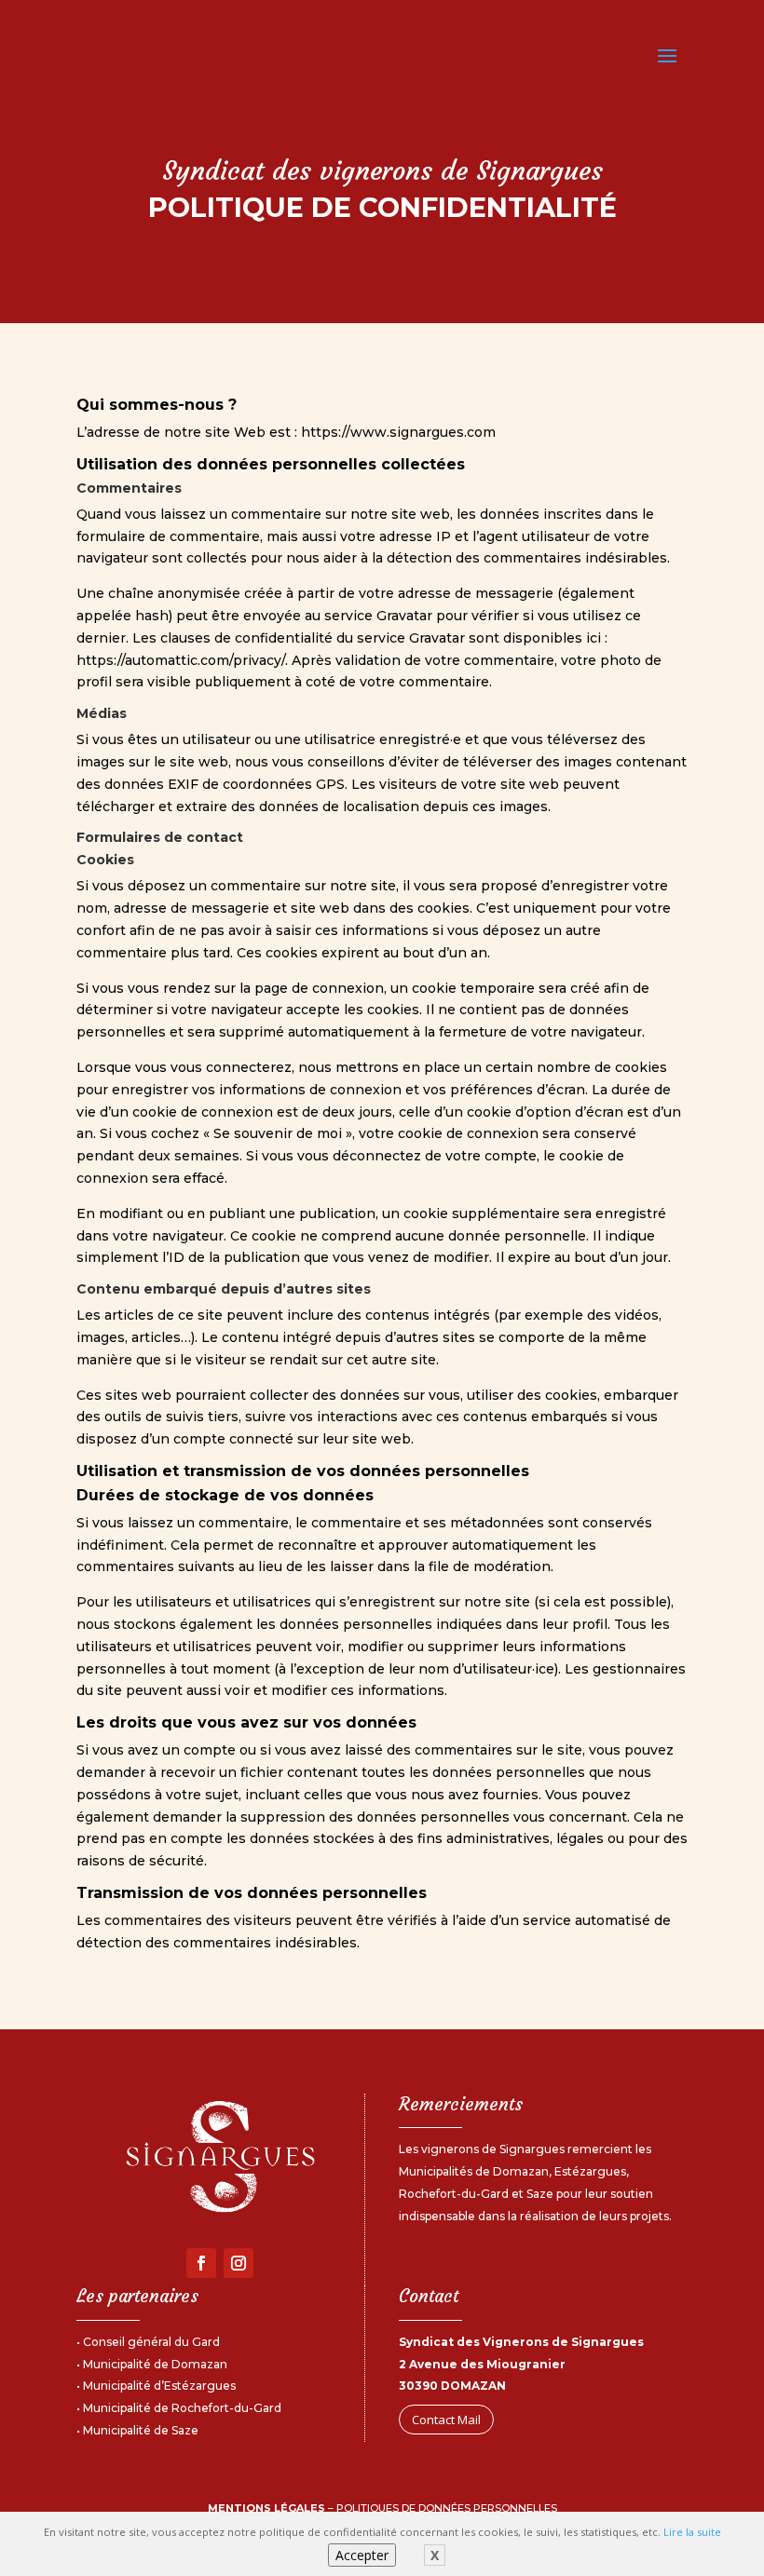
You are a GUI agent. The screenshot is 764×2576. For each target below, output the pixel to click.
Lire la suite (692, 2532)
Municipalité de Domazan (155, 2364)
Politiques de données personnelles (447, 2508)
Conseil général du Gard (151, 2342)
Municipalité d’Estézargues (159, 2386)
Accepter (362, 2555)
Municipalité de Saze (141, 2430)
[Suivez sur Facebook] (201, 2263)
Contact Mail (446, 2420)
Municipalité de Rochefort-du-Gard (182, 2408)
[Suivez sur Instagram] (239, 2263)
